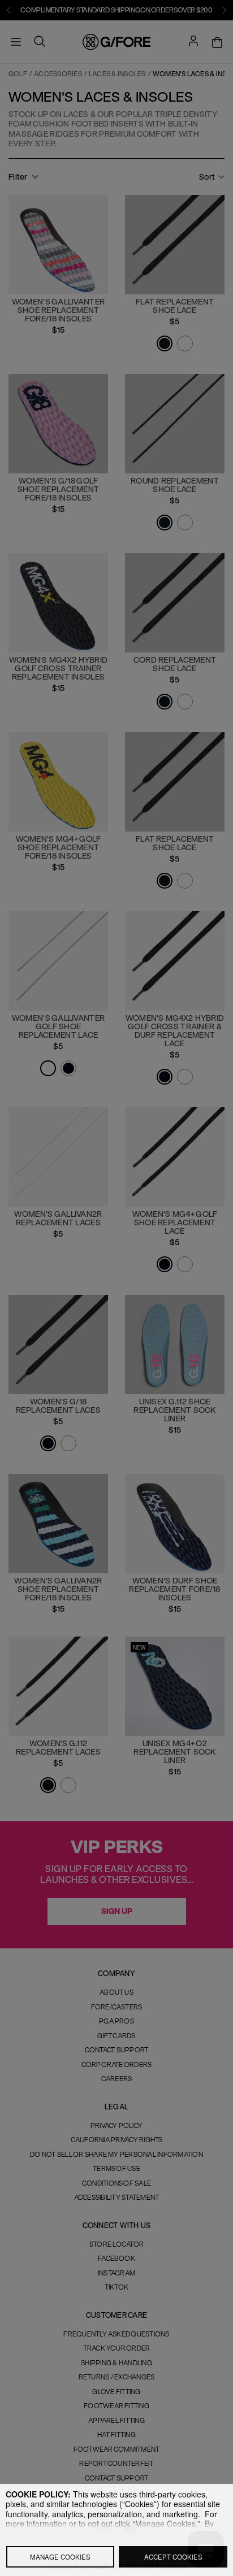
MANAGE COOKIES (60, 2557)
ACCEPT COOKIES (173, 2557)
